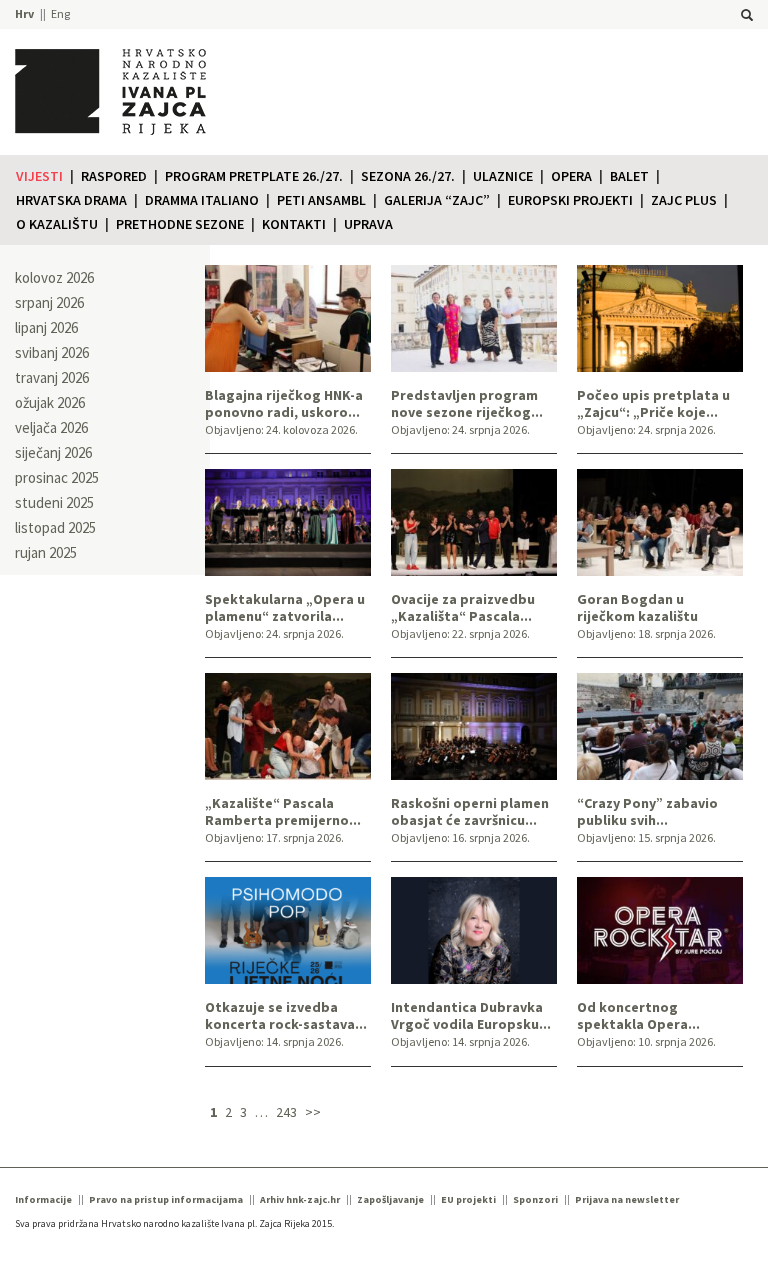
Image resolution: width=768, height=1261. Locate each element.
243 (286, 1112)
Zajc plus (684, 200)
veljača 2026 (51, 427)
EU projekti (468, 1199)
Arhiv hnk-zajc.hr (300, 1199)
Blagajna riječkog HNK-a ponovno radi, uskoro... (284, 404)
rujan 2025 (46, 552)
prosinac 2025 (57, 477)
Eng (60, 13)
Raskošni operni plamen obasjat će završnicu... (470, 812)
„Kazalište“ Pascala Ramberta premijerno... (283, 812)
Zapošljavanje (390, 1199)
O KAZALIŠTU (57, 224)
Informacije (43, 1199)
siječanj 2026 (53, 452)
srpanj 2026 (49, 302)
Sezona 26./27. (408, 176)
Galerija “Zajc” (437, 200)
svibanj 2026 (52, 352)
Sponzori (535, 1199)
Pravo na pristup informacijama (166, 1199)
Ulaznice (503, 176)
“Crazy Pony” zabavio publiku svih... (647, 812)
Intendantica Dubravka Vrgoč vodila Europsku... (471, 1016)
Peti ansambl (321, 200)
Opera (571, 176)
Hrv (24, 13)
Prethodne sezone (180, 224)
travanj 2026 (52, 377)
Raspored (114, 176)
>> (313, 1112)
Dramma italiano (202, 200)
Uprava (368, 224)
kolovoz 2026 (54, 277)
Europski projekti (570, 200)
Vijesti (39, 176)
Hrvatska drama (71, 200)
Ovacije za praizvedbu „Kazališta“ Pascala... (463, 608)
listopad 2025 (55, 527)
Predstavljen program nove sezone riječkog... (467, 404)
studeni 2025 (54, 502)
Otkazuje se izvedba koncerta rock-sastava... (286, 1016)
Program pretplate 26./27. (254, 176)
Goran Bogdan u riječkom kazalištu (637, 608)
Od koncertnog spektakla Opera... (638, 1016)
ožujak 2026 (50, 402)
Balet (629, 176)
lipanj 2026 (46, 327)
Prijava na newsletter (627, 1199)
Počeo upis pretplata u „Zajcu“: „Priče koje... (653, 404)
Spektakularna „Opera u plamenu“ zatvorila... (285, 608)
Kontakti (294, 224)
